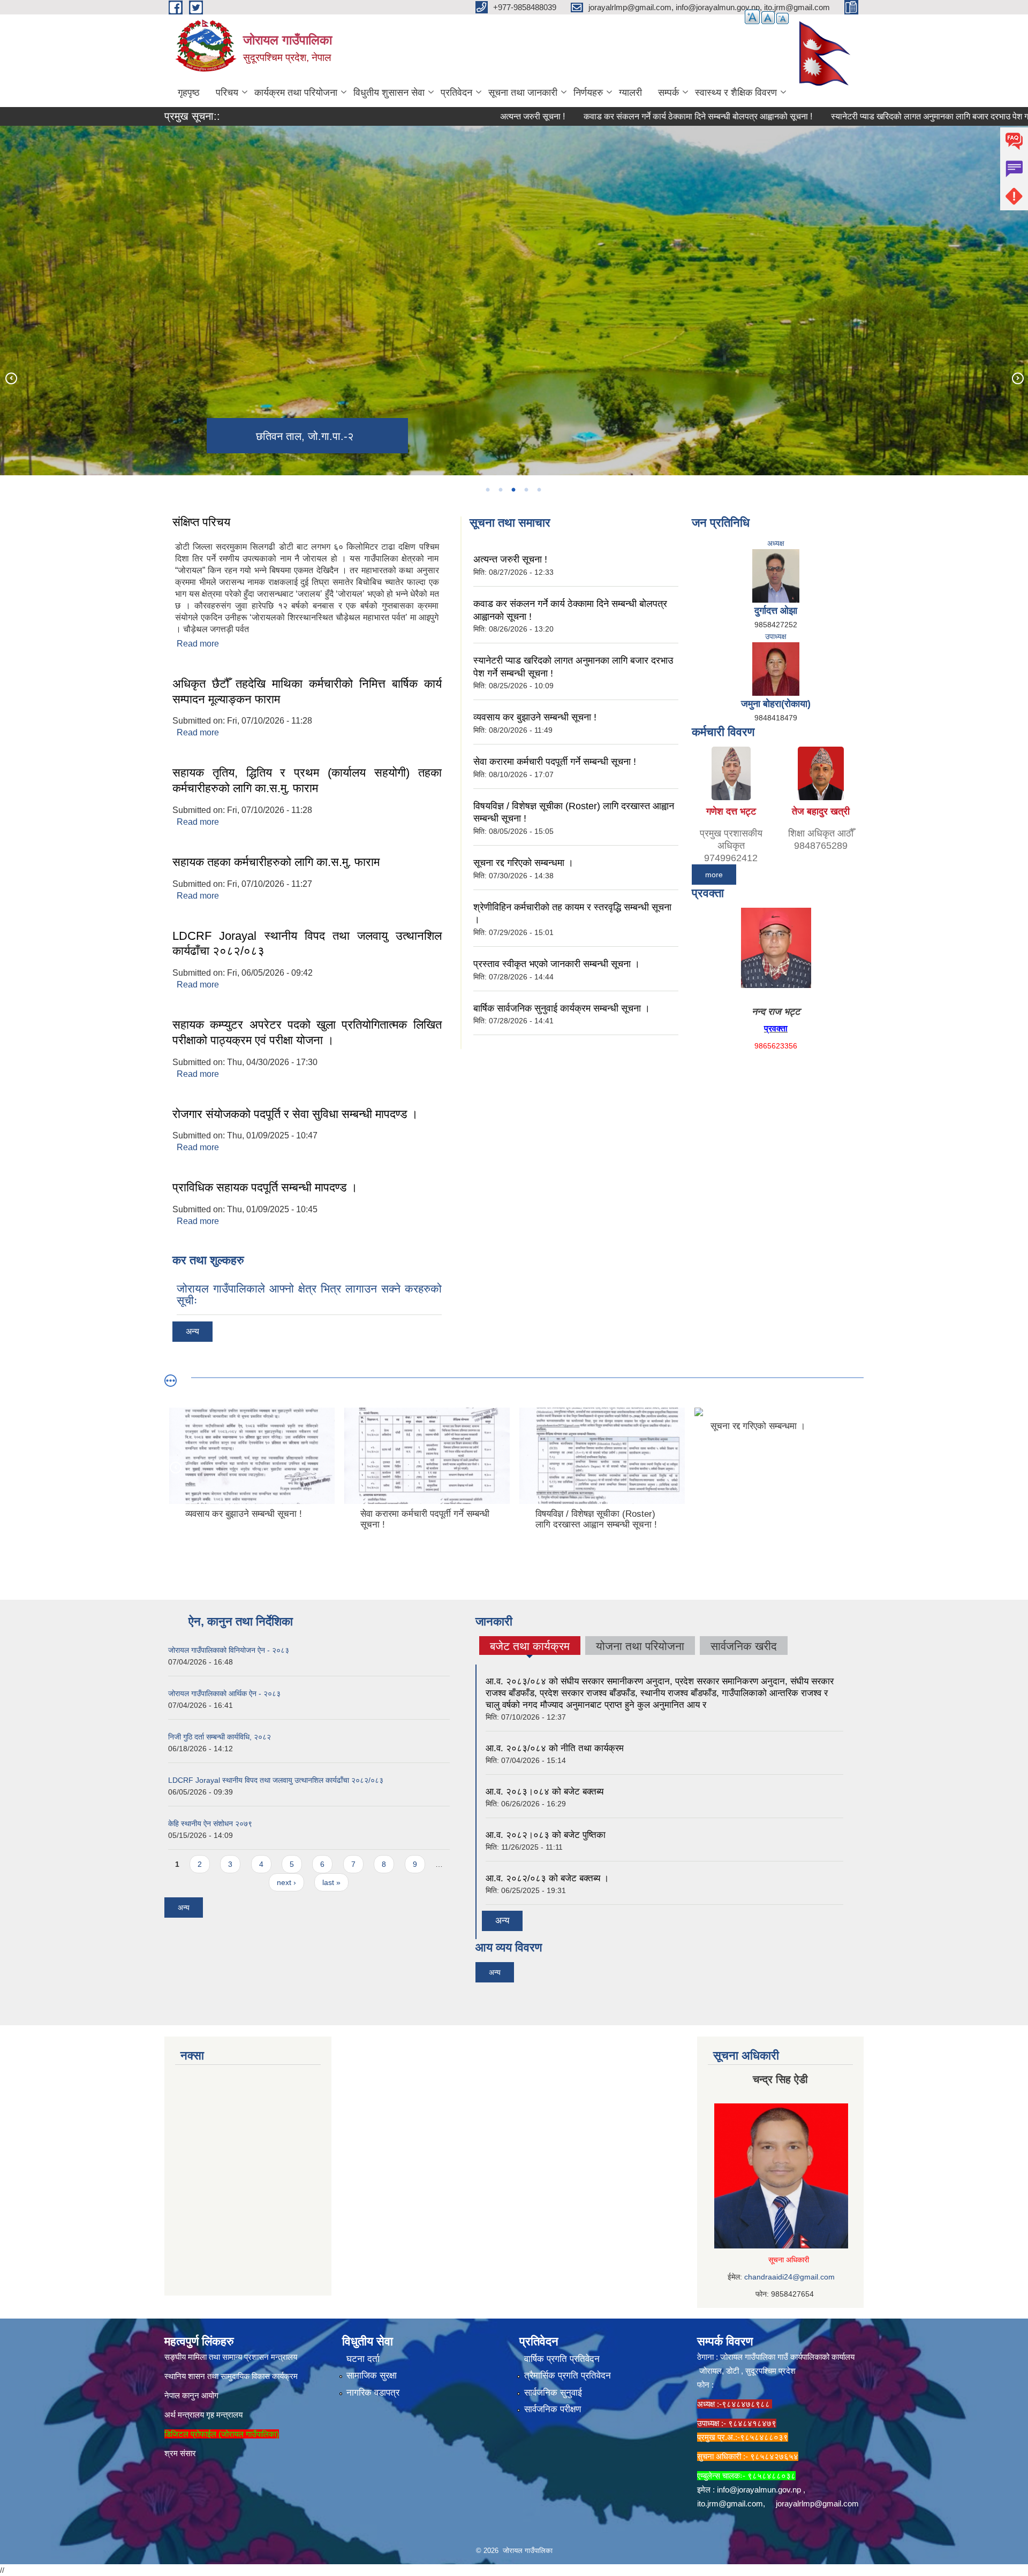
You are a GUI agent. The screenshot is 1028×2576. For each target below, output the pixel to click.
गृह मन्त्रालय (224, 2415)
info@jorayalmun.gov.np (759, 2490)
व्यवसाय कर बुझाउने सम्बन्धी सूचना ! (535, 717)
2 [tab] (500, 490)
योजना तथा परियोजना (640, 1646)
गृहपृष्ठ (189, 93)
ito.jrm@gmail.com (730, 2503)
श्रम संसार (180, 2453)
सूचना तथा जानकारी (523, 93)
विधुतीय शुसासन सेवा (389, 93)
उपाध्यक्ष (776, 636)
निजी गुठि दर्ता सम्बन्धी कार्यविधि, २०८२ (220, 1737)
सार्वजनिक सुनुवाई (553, 2393)
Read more (198, 644)
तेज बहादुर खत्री (821, 811)
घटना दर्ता (363, 2359)
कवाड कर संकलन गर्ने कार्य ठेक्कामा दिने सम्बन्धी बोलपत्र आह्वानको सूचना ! (615, 116)
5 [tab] (539, 490)
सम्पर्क (668, 93)
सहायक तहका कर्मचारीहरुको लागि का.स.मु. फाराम (276, 862)
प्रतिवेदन (456, 93)
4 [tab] (526, 490)
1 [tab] (487, 490)
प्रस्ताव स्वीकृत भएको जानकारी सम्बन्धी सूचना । (557, 964)
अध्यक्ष (776, 543)
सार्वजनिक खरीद (744, 1646)
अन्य (192, 1331)
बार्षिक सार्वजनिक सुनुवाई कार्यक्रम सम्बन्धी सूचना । (562, 1008)
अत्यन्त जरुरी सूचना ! (449, 116)
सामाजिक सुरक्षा (372, 2376)
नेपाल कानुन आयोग (191, 2395)
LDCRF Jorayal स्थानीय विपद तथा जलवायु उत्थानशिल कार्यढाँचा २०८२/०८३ (276, 1780)
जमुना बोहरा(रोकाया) (776, 704)
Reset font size (768, 18)
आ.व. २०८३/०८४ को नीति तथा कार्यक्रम (555, 1748)
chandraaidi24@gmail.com (789, 2277)
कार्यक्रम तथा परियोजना (296, 93)
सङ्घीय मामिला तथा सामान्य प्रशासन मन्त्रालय (231, 2357)
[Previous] (11, 378)
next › (286, 1882)
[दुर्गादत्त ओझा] (776, 575)
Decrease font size (783, 18)
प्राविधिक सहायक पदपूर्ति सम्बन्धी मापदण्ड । (265, 1187)
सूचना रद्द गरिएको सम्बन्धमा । (523, 863)
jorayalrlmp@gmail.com (817, 2503)
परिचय (227, 93)
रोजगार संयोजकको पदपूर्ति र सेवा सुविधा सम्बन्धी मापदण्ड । (295, 1114)
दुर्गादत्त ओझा (776, 611)
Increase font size (752, 17)
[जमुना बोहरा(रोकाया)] (776, 668)
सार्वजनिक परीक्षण (553, 2409)
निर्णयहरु (588, 93)
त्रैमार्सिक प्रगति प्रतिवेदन (568, 2376)
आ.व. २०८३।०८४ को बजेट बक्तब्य (545, 1792)
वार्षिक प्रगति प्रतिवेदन (562, 2359)
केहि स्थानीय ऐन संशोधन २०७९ (210, 1823)
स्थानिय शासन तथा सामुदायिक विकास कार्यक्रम (231, 2376)
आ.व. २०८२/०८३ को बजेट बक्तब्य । (547, 1878)
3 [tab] (513, 490)
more (714, 875)
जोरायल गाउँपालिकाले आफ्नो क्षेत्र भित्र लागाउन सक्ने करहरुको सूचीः (309, 1294)
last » (331, 1882)
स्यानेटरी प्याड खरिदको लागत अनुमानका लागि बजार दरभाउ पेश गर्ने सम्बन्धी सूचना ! (874, 116)
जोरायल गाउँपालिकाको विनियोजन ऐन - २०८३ (229, 1650)
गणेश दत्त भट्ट (731, 811)
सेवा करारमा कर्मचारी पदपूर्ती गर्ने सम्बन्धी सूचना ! (555, 762)
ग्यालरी (630, 93)
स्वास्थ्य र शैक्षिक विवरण (736, 93)
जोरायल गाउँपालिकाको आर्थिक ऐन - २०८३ (224, 1693)
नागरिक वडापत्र (373, 2393)
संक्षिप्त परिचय (201, 522)
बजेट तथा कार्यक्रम (530, 1647)
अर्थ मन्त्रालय (184, 2415)
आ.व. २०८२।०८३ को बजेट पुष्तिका (546, 1835)
